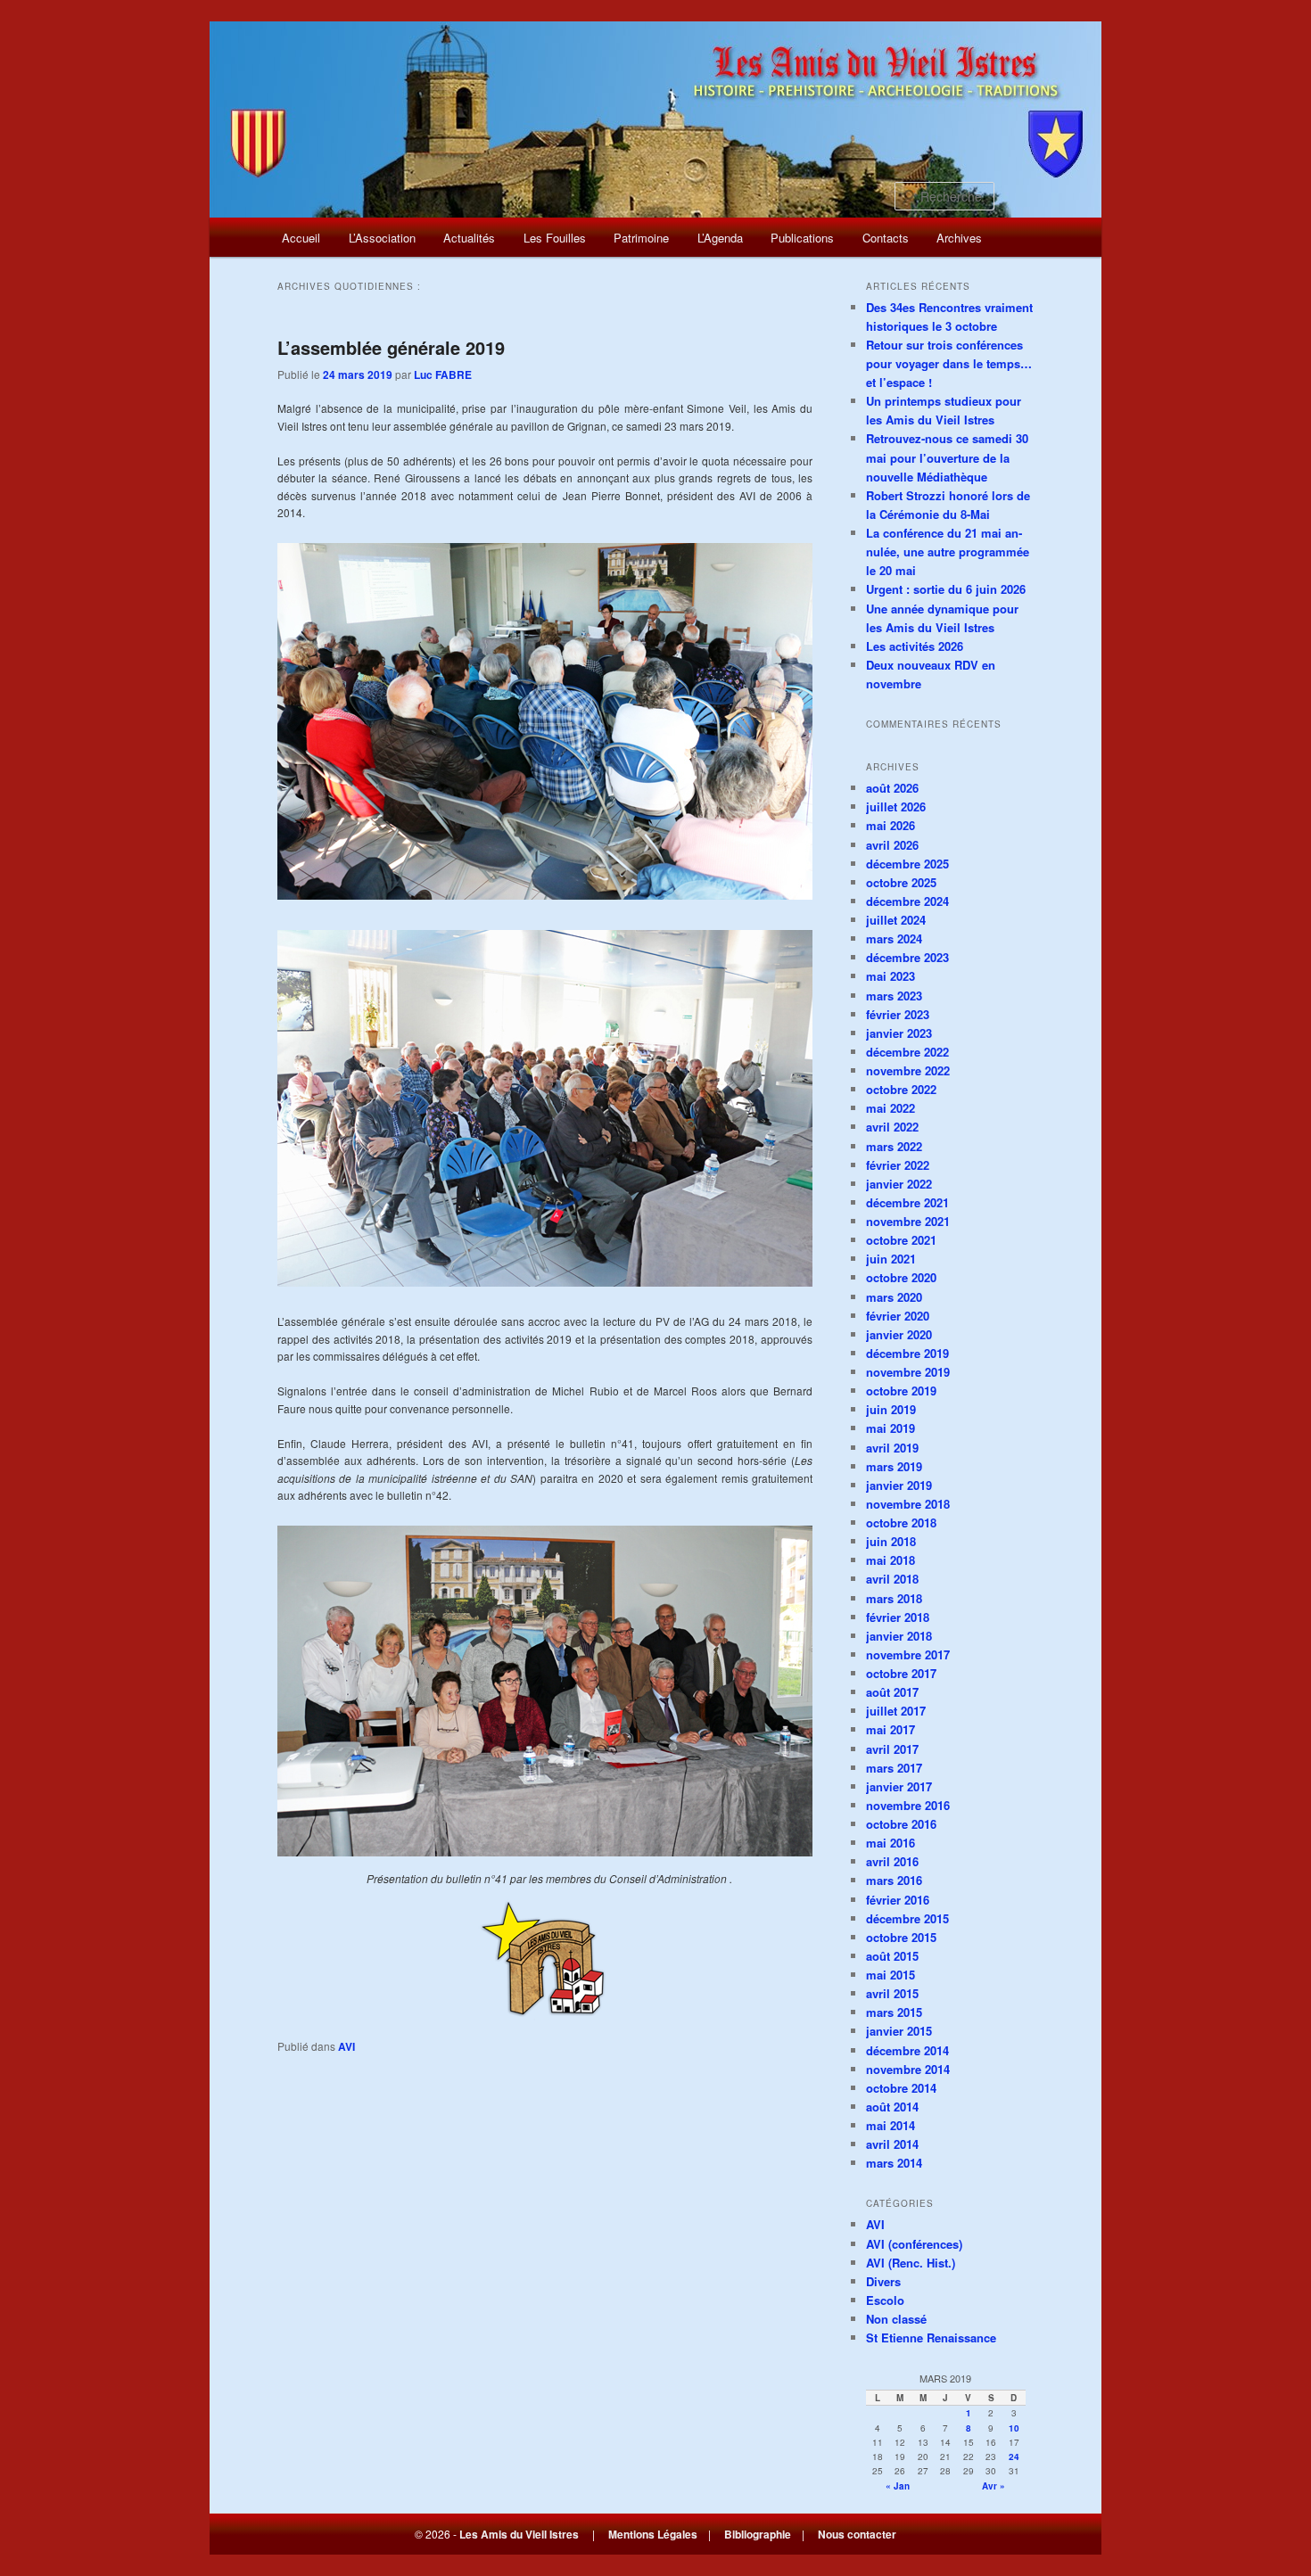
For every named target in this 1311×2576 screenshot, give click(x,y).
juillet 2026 (896, 807)
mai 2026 (890, 825)
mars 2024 (894, 938)
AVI (346, 2046)
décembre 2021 (907, 1202)
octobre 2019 (901, 1391)
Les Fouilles (555, 238)
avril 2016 (892, 1861)
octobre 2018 (901, 1523)
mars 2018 (894, 1598)
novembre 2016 (908, 1805)
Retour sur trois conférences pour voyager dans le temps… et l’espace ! (949, 363)
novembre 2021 (908, 1221)
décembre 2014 (907, 2050)
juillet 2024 (896, 920)
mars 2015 (894, 2012)
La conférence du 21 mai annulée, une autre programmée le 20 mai (948, 551)
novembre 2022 (908, 1070)
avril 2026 (892, 845)
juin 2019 (891, 1409)
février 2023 (898, 1014)
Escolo (885, 2300)
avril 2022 (892, 1127)
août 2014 (892, 2107)
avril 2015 (892, 1993)
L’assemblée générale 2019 (391, 347)
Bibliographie (758, 2534)
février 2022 (898, 1165)
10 (1014, 2428)
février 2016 (898, 1900)
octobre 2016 (901, 1824)
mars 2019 (894, 1466)
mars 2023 (894, 996)
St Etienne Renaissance (931, 2337)
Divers (883, 2281)
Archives (959, 238)
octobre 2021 (901, 1240)
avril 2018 (892, 1579)
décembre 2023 (907, 957)
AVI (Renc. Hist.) (911, 2263)
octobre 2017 (901, 1673)
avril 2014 (892, 2144)
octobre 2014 (901, 2088)
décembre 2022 (907, 1052)
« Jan (898, 2486)
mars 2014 (894, 2163)
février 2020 (898, 1316)
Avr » (994, 2486)
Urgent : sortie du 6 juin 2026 (946, 589)
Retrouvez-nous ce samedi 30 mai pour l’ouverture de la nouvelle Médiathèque (947, 457)
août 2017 (892, 1692)
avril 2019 (892, 1448)
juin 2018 (891, 1541)
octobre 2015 (901, 1937)
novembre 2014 (908, 2069)
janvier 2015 (899, 2031)
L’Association (382, 238)
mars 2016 (894, 1880)
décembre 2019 (907, 1353)
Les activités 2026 (915, 646)
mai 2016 (890, 1843)
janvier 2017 (899, 1786)
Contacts (886, 238)
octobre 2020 (901, 1277)
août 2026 (892, 788)
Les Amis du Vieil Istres (519, 2534)
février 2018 (898, 1617)
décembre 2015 (907, 1918)
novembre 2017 (908, 1654)
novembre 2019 (908, 1372)
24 (1014, 2457)
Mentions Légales (653, 2534)
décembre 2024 (907, 901)
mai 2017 (890, 1729)
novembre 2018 (908, 1504)
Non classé (896, 2319)
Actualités (469, 238)
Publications (802, 238)
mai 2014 (890, 2125)
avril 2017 (892, 1749)
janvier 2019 (899, 1485)
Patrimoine (641, 238)
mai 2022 (890, 1108)
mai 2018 (890, 1560)
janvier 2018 (899, 1636)
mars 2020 (894, 1297)
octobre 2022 (901, 1089)
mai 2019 (890, 1428)
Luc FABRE (443, 374)
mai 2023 (890, 976)
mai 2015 (890, 1975)
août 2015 (892, 1956)
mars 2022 (894, 1146)
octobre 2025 (901, 882)
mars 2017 (894, 1768)
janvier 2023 (899, 1033)
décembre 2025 (907, 864)
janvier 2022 (899, 1184)
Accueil (301, 238)
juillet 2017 (896, 1711)
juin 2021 (891, 1259)
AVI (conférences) (914, 2244)
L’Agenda (720, 238)
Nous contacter (857, 2534)
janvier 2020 (899, 1334)
